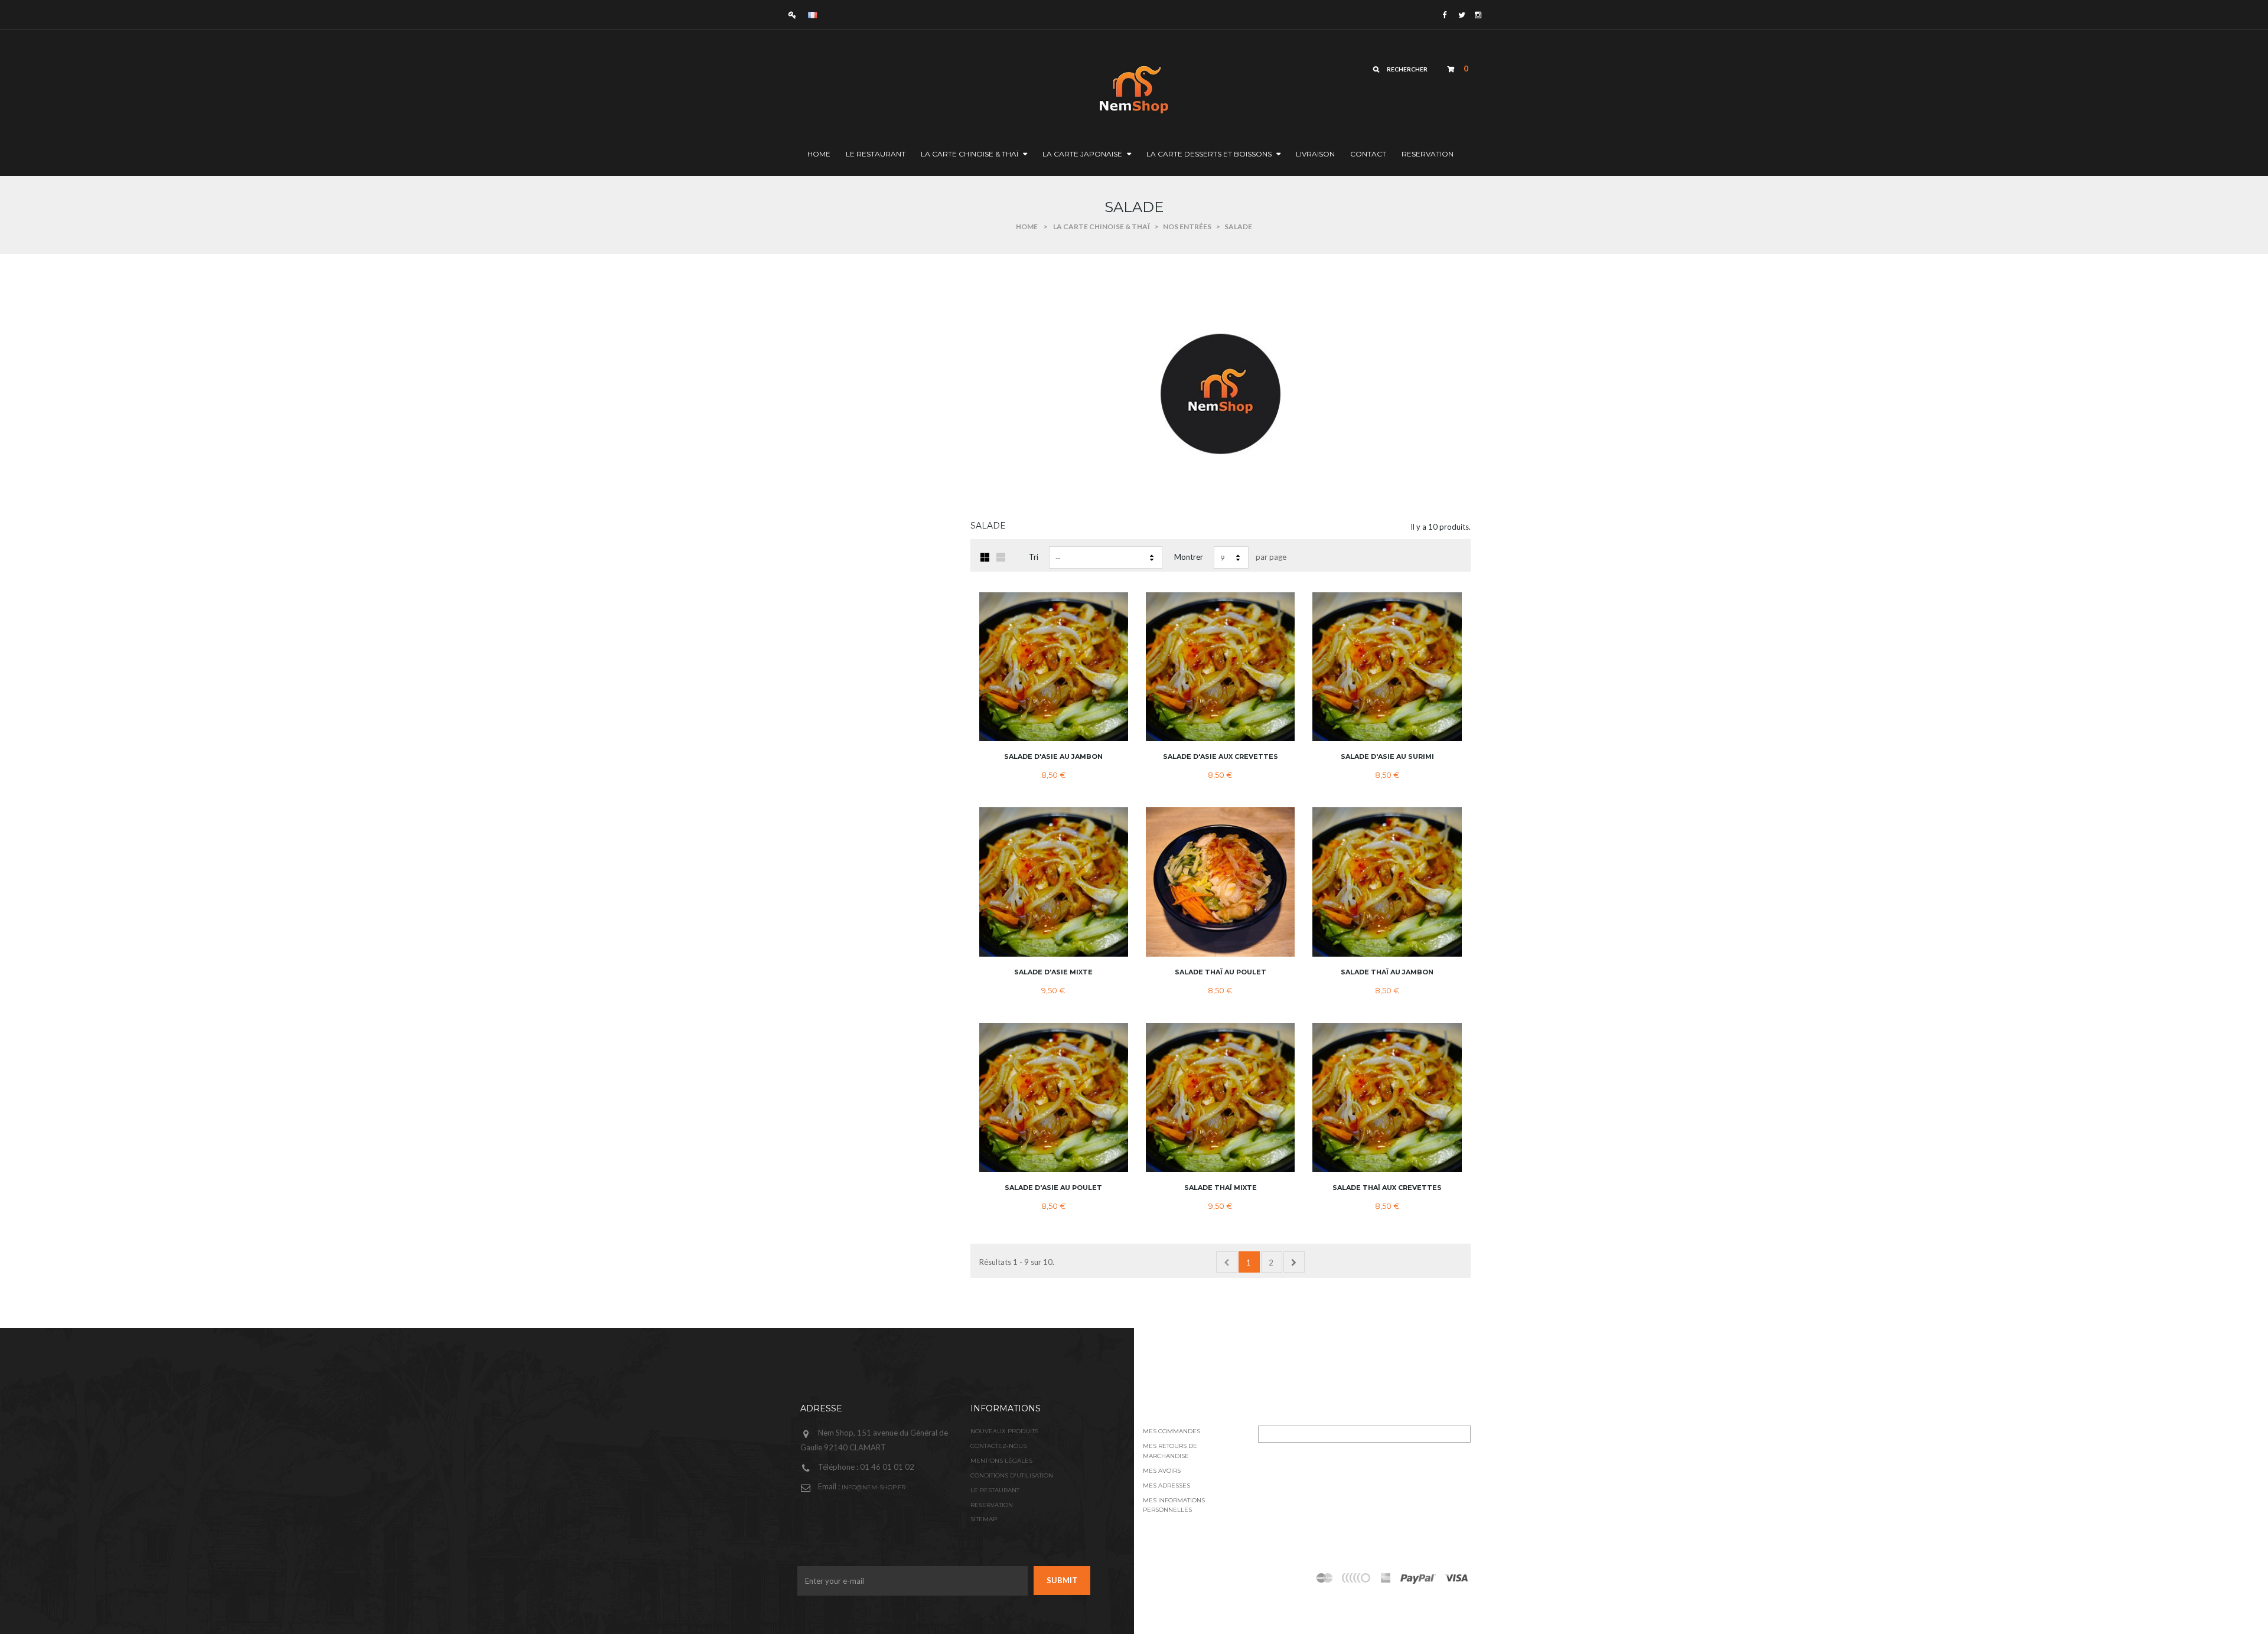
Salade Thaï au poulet (1221, 972)
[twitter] (1461, 15)
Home (1027, 226)
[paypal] (1357, 1578)
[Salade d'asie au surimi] (1387, 667)
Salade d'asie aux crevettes (1221, 756)
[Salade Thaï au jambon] (1387, 882)
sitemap (984, 1519)
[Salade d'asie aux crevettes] (1220, 667)
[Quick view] (1112, 670)
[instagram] (1477, 15)
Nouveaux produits (1004, 1431)
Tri (1034, 557)
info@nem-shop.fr (874, 1487)
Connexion (795, 14)
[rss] (1325, 1578)
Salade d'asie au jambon (1053, 756)
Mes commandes (1172, 1431)
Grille (985, 557)
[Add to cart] (1112, 693)
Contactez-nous (998, 1446)
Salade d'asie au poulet (1053, 1188)
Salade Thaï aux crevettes (1387, 1188)
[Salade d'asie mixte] (1054, 882)
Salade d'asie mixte (1053, 972)
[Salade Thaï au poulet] (1220, 882)
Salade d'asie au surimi (1387, 756)
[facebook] (1444, 15)
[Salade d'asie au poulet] (1054, 1097)
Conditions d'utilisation (1012, 1475)
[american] (1386, 1578)
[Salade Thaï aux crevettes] (1387, 1097)
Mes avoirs (1162, 1471)
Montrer (1189, 557)
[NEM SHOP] (1078, 88)
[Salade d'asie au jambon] (1054, 667)
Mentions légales (1001, 1461)
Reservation (992, 1505)
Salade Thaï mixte (1221, 1188)
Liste (1001, 557)
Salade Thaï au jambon (1387, 972)
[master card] (1418, 1578)
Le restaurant (995, 1490)
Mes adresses (1166, 1485)
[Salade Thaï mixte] (1220, 1097)
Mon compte (1174, 1408)
